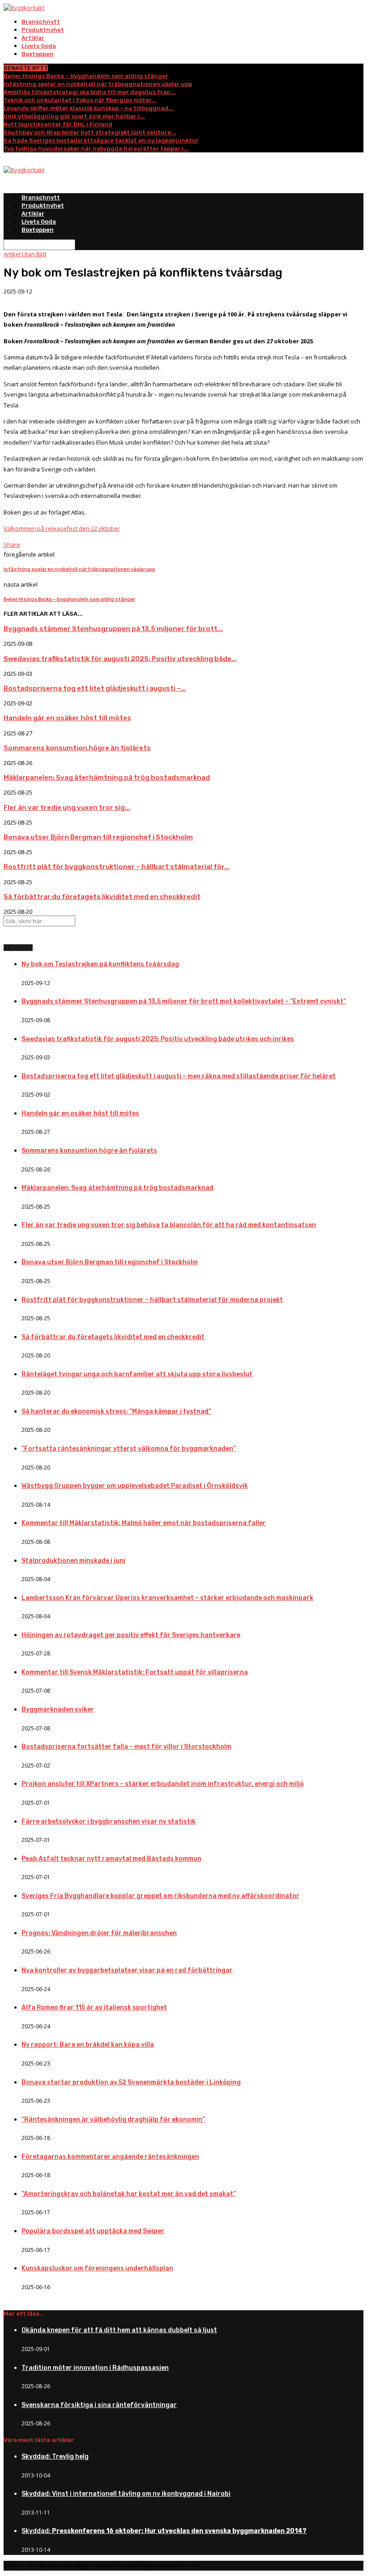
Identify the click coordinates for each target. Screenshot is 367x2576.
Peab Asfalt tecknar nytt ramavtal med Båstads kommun (111, 1859)
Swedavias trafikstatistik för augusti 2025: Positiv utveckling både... (120, 659)
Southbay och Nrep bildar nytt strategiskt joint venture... (90, 132)
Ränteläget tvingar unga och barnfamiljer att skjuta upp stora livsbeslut (137, 1374)
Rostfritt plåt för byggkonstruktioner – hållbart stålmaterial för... (117, 867)
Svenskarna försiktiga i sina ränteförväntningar (99, 2405)
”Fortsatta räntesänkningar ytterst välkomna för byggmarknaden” (129, 1449)
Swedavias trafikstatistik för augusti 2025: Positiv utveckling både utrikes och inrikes (158, 1039)
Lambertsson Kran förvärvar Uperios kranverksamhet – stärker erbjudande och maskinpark (167, 1598)
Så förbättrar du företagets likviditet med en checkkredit (102, 897)
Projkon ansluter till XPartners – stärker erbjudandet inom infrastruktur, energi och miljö (163, 1784)
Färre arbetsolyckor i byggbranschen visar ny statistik (109, 1822)
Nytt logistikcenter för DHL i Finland (58, 124)
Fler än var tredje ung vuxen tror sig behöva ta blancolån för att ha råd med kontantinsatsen (169, 1225)
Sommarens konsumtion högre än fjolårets (77, 748)
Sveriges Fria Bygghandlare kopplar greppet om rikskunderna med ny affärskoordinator (160, 1896)
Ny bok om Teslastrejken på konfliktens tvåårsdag (100, 964)
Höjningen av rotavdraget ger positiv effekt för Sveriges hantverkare (131, 1635)
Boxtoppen (38, 54)
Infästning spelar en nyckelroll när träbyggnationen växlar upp (98, 84)
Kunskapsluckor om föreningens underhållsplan (97, 2268)
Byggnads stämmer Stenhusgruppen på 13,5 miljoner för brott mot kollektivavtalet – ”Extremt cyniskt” (184, 1001)
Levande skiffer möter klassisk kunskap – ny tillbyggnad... (89, 108)
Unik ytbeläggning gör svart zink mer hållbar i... (74, 116)
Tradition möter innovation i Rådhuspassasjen (95, 2368)
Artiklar (33, 38)
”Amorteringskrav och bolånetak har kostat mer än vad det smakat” (129, 2194)
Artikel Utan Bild (25, 254)
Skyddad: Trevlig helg (55, 2457)
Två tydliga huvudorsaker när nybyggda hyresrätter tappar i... (96, 149)
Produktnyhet (43, 30)
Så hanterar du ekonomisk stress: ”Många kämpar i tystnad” (116, 1411)
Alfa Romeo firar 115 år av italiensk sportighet (94, 2008)
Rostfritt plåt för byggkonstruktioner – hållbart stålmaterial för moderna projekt (152, 1300)
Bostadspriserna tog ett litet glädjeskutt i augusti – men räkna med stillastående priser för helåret (179, 1076)
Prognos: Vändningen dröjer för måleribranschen (99, 1933)
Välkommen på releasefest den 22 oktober (62, 528)
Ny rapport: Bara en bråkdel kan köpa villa (88, 2045)
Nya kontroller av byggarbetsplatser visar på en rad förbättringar (127, 1970)
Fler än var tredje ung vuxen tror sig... (67, 808)
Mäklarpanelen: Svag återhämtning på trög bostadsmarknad (107, 778)
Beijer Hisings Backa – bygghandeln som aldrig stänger (86, 76)
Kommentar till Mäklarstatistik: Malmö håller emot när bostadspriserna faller (144, 1523)
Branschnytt (41, 22)
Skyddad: (164, 2531)
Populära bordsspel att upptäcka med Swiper (93, 2231)
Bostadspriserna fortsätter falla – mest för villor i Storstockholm (126, 1747)
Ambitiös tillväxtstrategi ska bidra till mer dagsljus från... (90, 92)
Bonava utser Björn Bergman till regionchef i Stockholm (98, 837)
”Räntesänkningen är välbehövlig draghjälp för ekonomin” (113, 2120)
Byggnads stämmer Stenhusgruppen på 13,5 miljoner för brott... (113, 629)
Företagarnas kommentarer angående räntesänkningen (110, 2157)
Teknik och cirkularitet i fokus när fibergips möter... (80, 100)
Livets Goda (39, 46)
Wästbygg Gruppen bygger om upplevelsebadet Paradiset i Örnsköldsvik (135, 1486)
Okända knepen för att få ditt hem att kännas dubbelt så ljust (119, 2330)
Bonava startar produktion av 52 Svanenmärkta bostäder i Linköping (131, 2082)
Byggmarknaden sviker (58, 1709)
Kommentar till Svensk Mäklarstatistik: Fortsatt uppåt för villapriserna (135, 1672)
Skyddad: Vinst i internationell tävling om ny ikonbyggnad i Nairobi (126, 2494)
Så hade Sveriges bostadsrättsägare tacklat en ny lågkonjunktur (101, 140)
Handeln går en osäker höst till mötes (67, 718)
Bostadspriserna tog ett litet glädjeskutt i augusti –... (95, 688)
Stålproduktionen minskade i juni (73, 1561)
